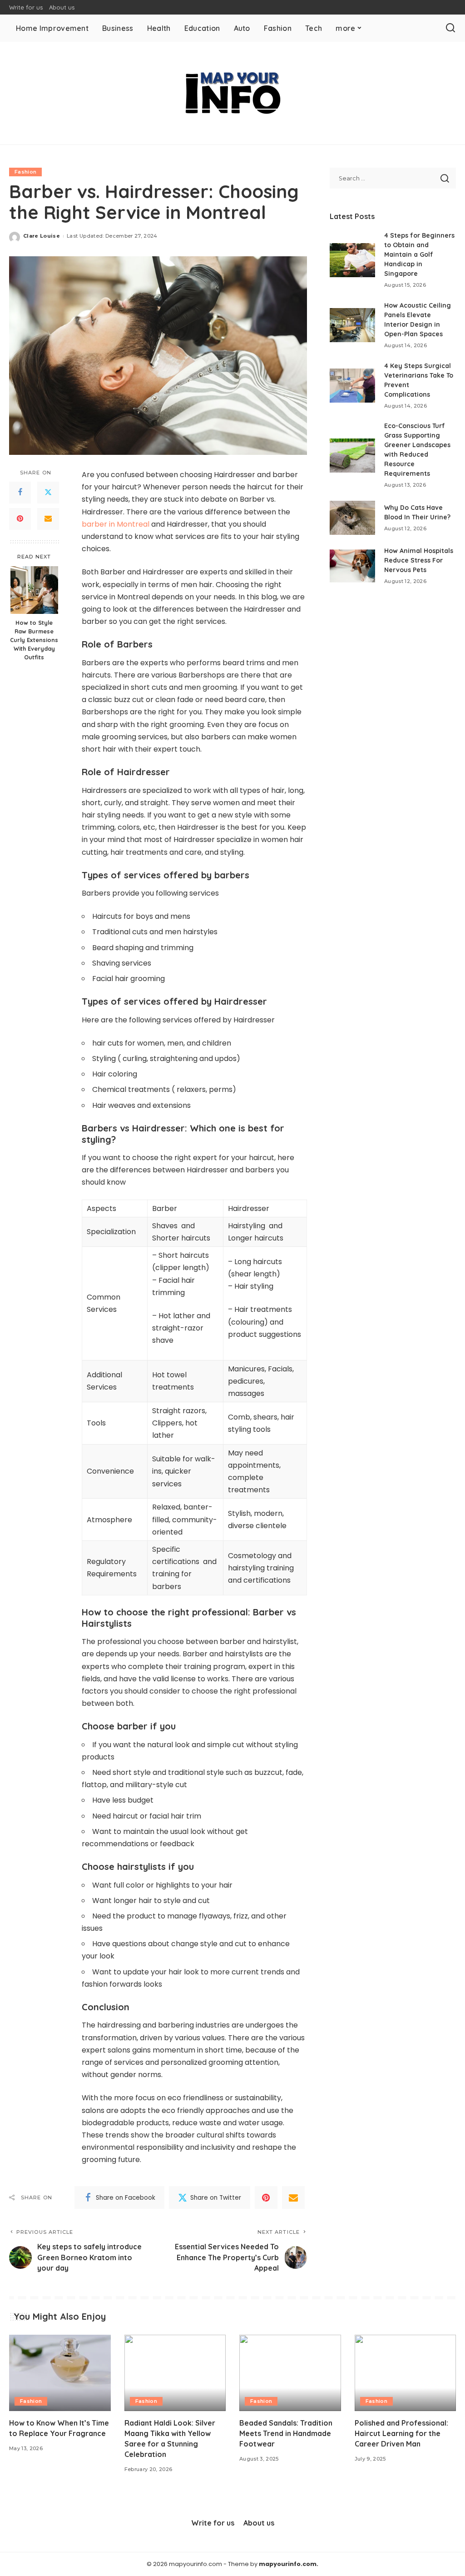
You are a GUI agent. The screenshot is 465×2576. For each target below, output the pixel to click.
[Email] (48, 519)
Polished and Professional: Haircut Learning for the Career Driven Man (401, 2433)
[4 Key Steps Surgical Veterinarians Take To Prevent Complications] (352, 386)
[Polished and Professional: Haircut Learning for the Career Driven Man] (406, 2373)
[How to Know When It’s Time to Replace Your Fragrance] (60, 2373)
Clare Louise (42, 236)
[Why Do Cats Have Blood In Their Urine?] (352, 518)
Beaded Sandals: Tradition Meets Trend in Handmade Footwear (286, 2433)
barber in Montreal (116, 524)
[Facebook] (20, 493)
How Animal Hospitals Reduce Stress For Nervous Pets (419, 560)
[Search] (450, 28)
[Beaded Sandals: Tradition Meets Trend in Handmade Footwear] (290, 2373)
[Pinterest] (20, 519)
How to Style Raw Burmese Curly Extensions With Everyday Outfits (34, 640)
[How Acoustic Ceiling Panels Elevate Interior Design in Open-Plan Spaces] (352, 325)
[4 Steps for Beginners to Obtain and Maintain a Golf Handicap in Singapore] (352, 260)
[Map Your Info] (232, 93)
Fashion (25, 172)
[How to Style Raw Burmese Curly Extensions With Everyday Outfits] (34, 590)
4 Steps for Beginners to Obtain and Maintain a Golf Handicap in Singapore (419, 254)
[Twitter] (48, 493)
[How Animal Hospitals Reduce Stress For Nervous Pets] (352, 566)
